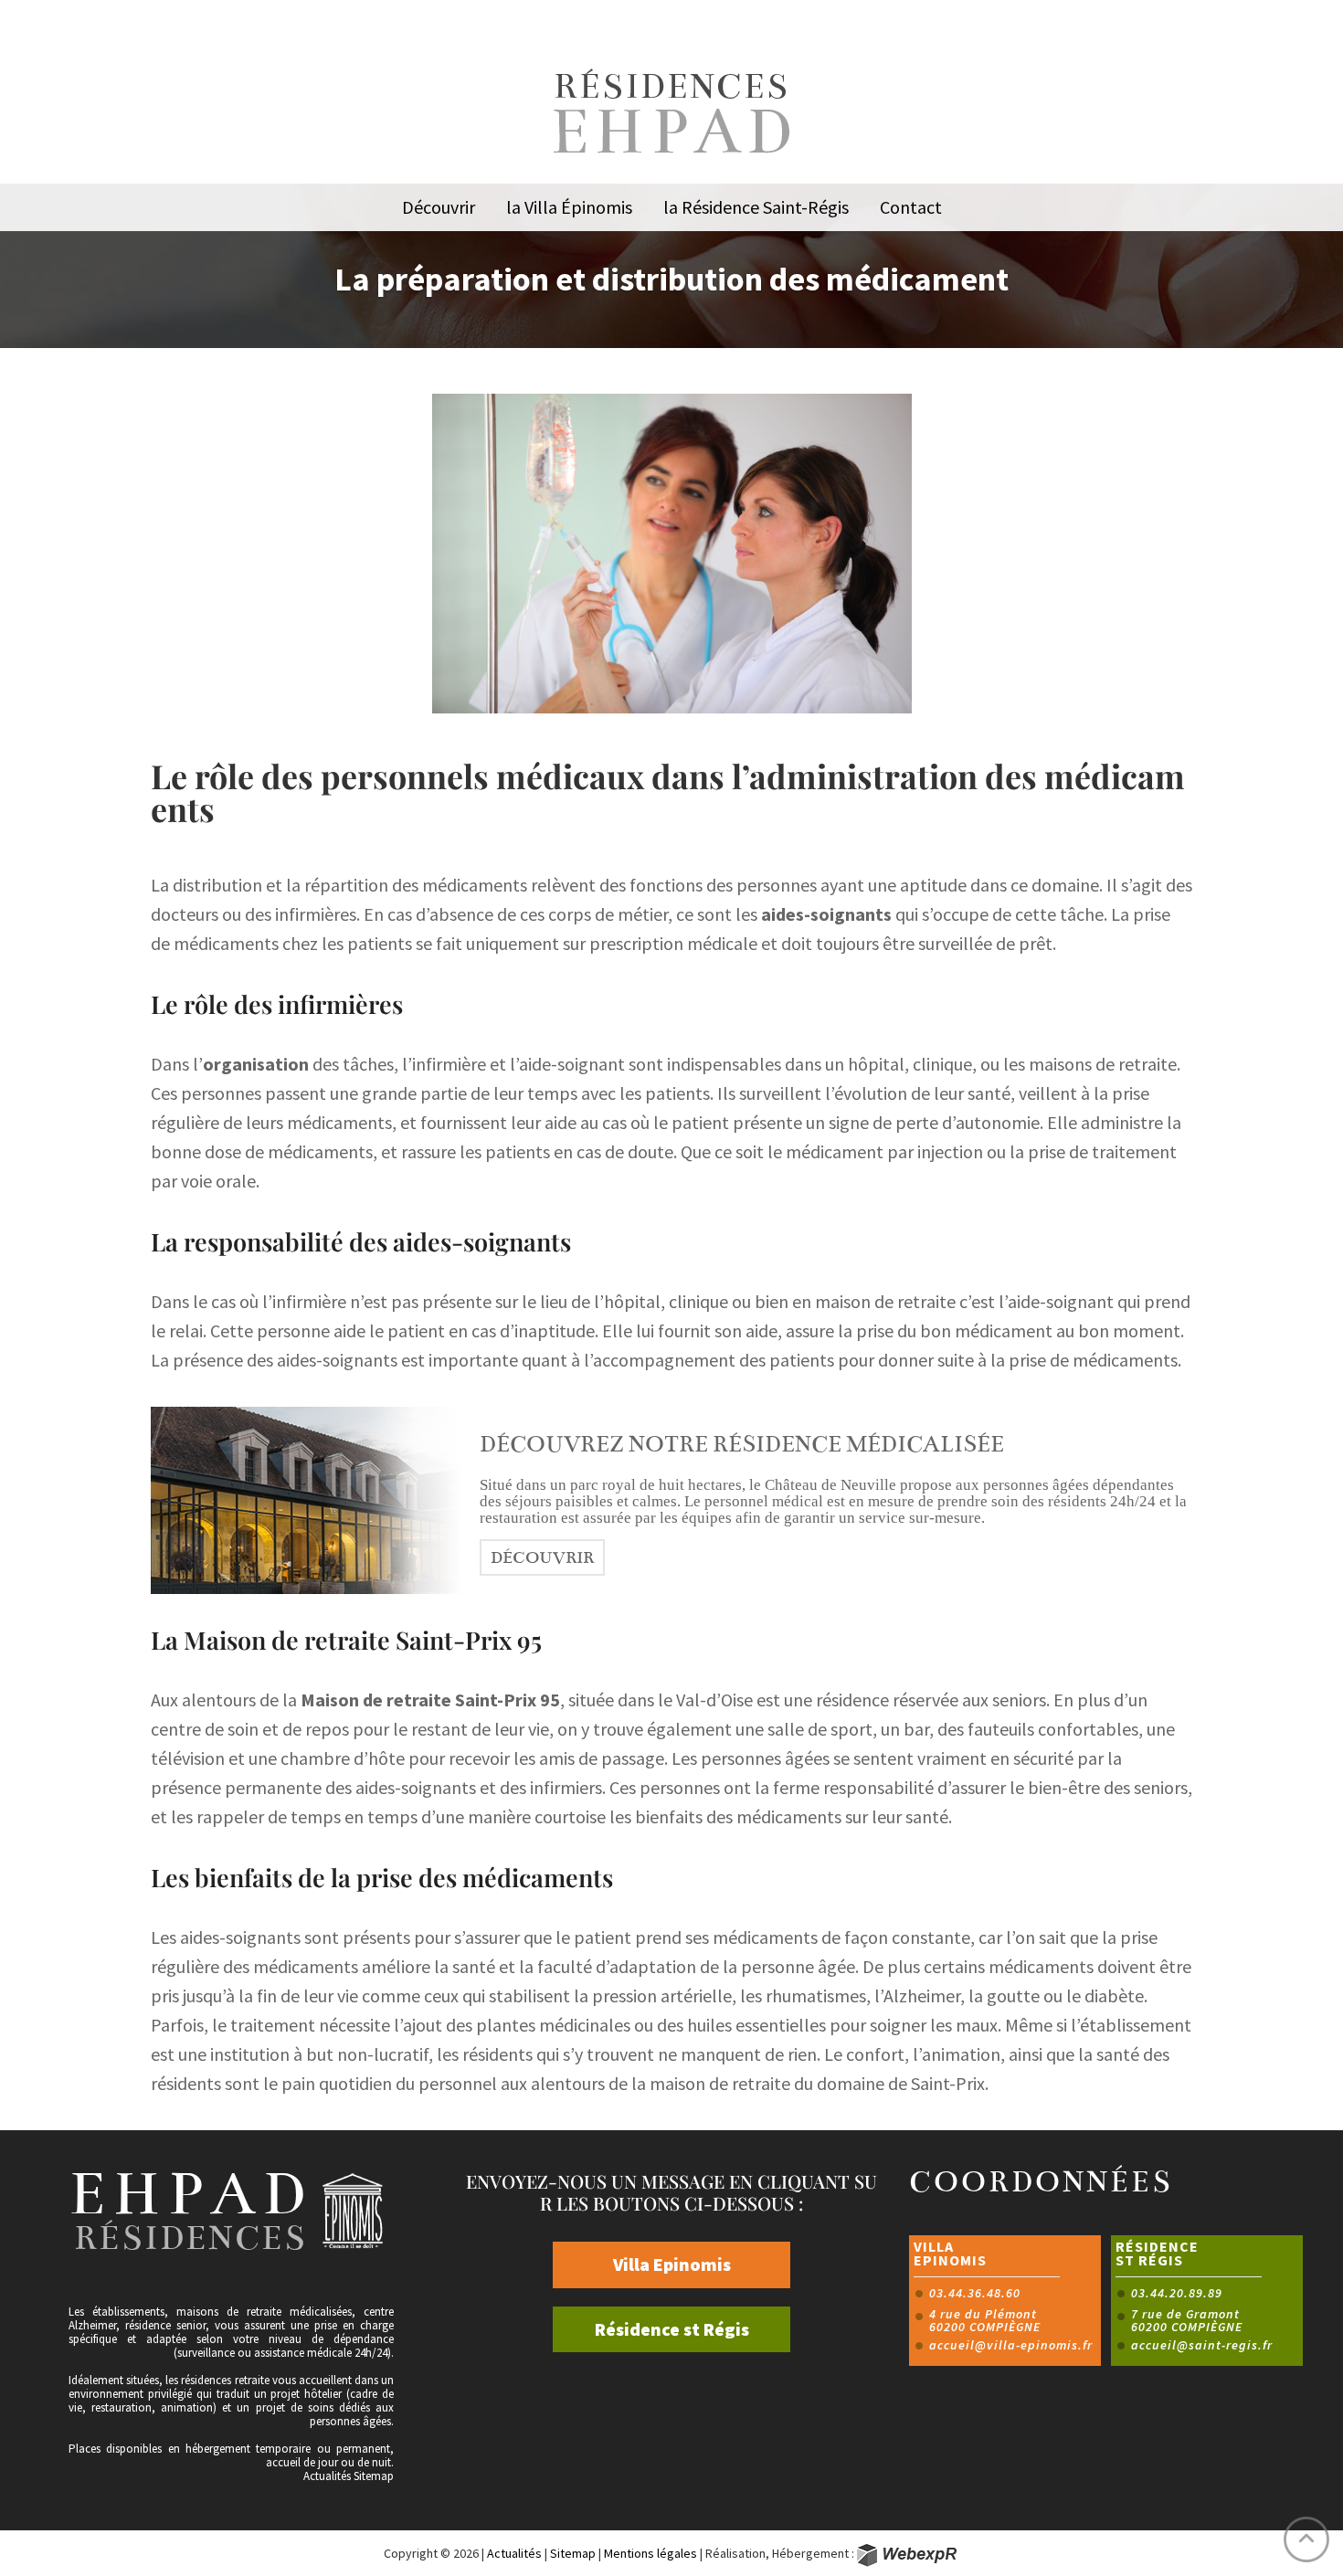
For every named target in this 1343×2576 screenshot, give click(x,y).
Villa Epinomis (672, 2264)
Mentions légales (650, 2553)
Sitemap (374, 2476)
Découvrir (542, 1557)
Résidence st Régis (672, 2329)
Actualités (327, 2476)
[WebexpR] (909, 2555)
